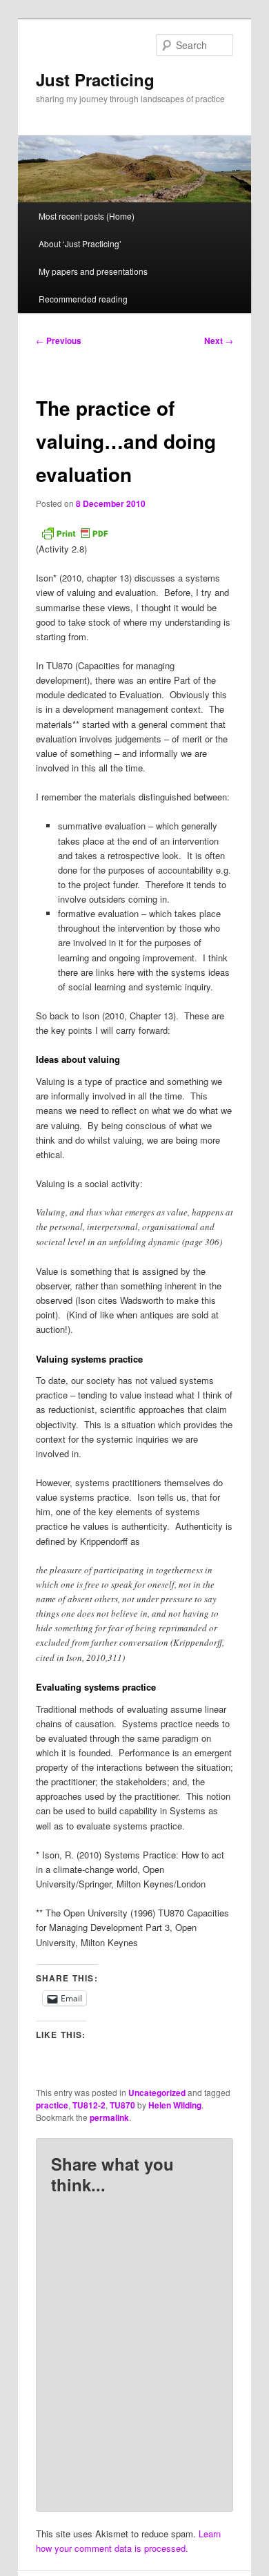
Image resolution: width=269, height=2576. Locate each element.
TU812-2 (89, 2105)
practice (52, 2105)
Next (219, 340)
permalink (109, 2117)
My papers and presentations (93, 271)
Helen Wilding (175, 2105)
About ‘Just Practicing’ (80, 243)
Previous (59, 340)
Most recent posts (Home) (87, 216)
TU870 (122, 2105)
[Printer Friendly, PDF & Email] (74, 533)
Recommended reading (83, 299)
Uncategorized (157, 2093)
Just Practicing (95, 79)
